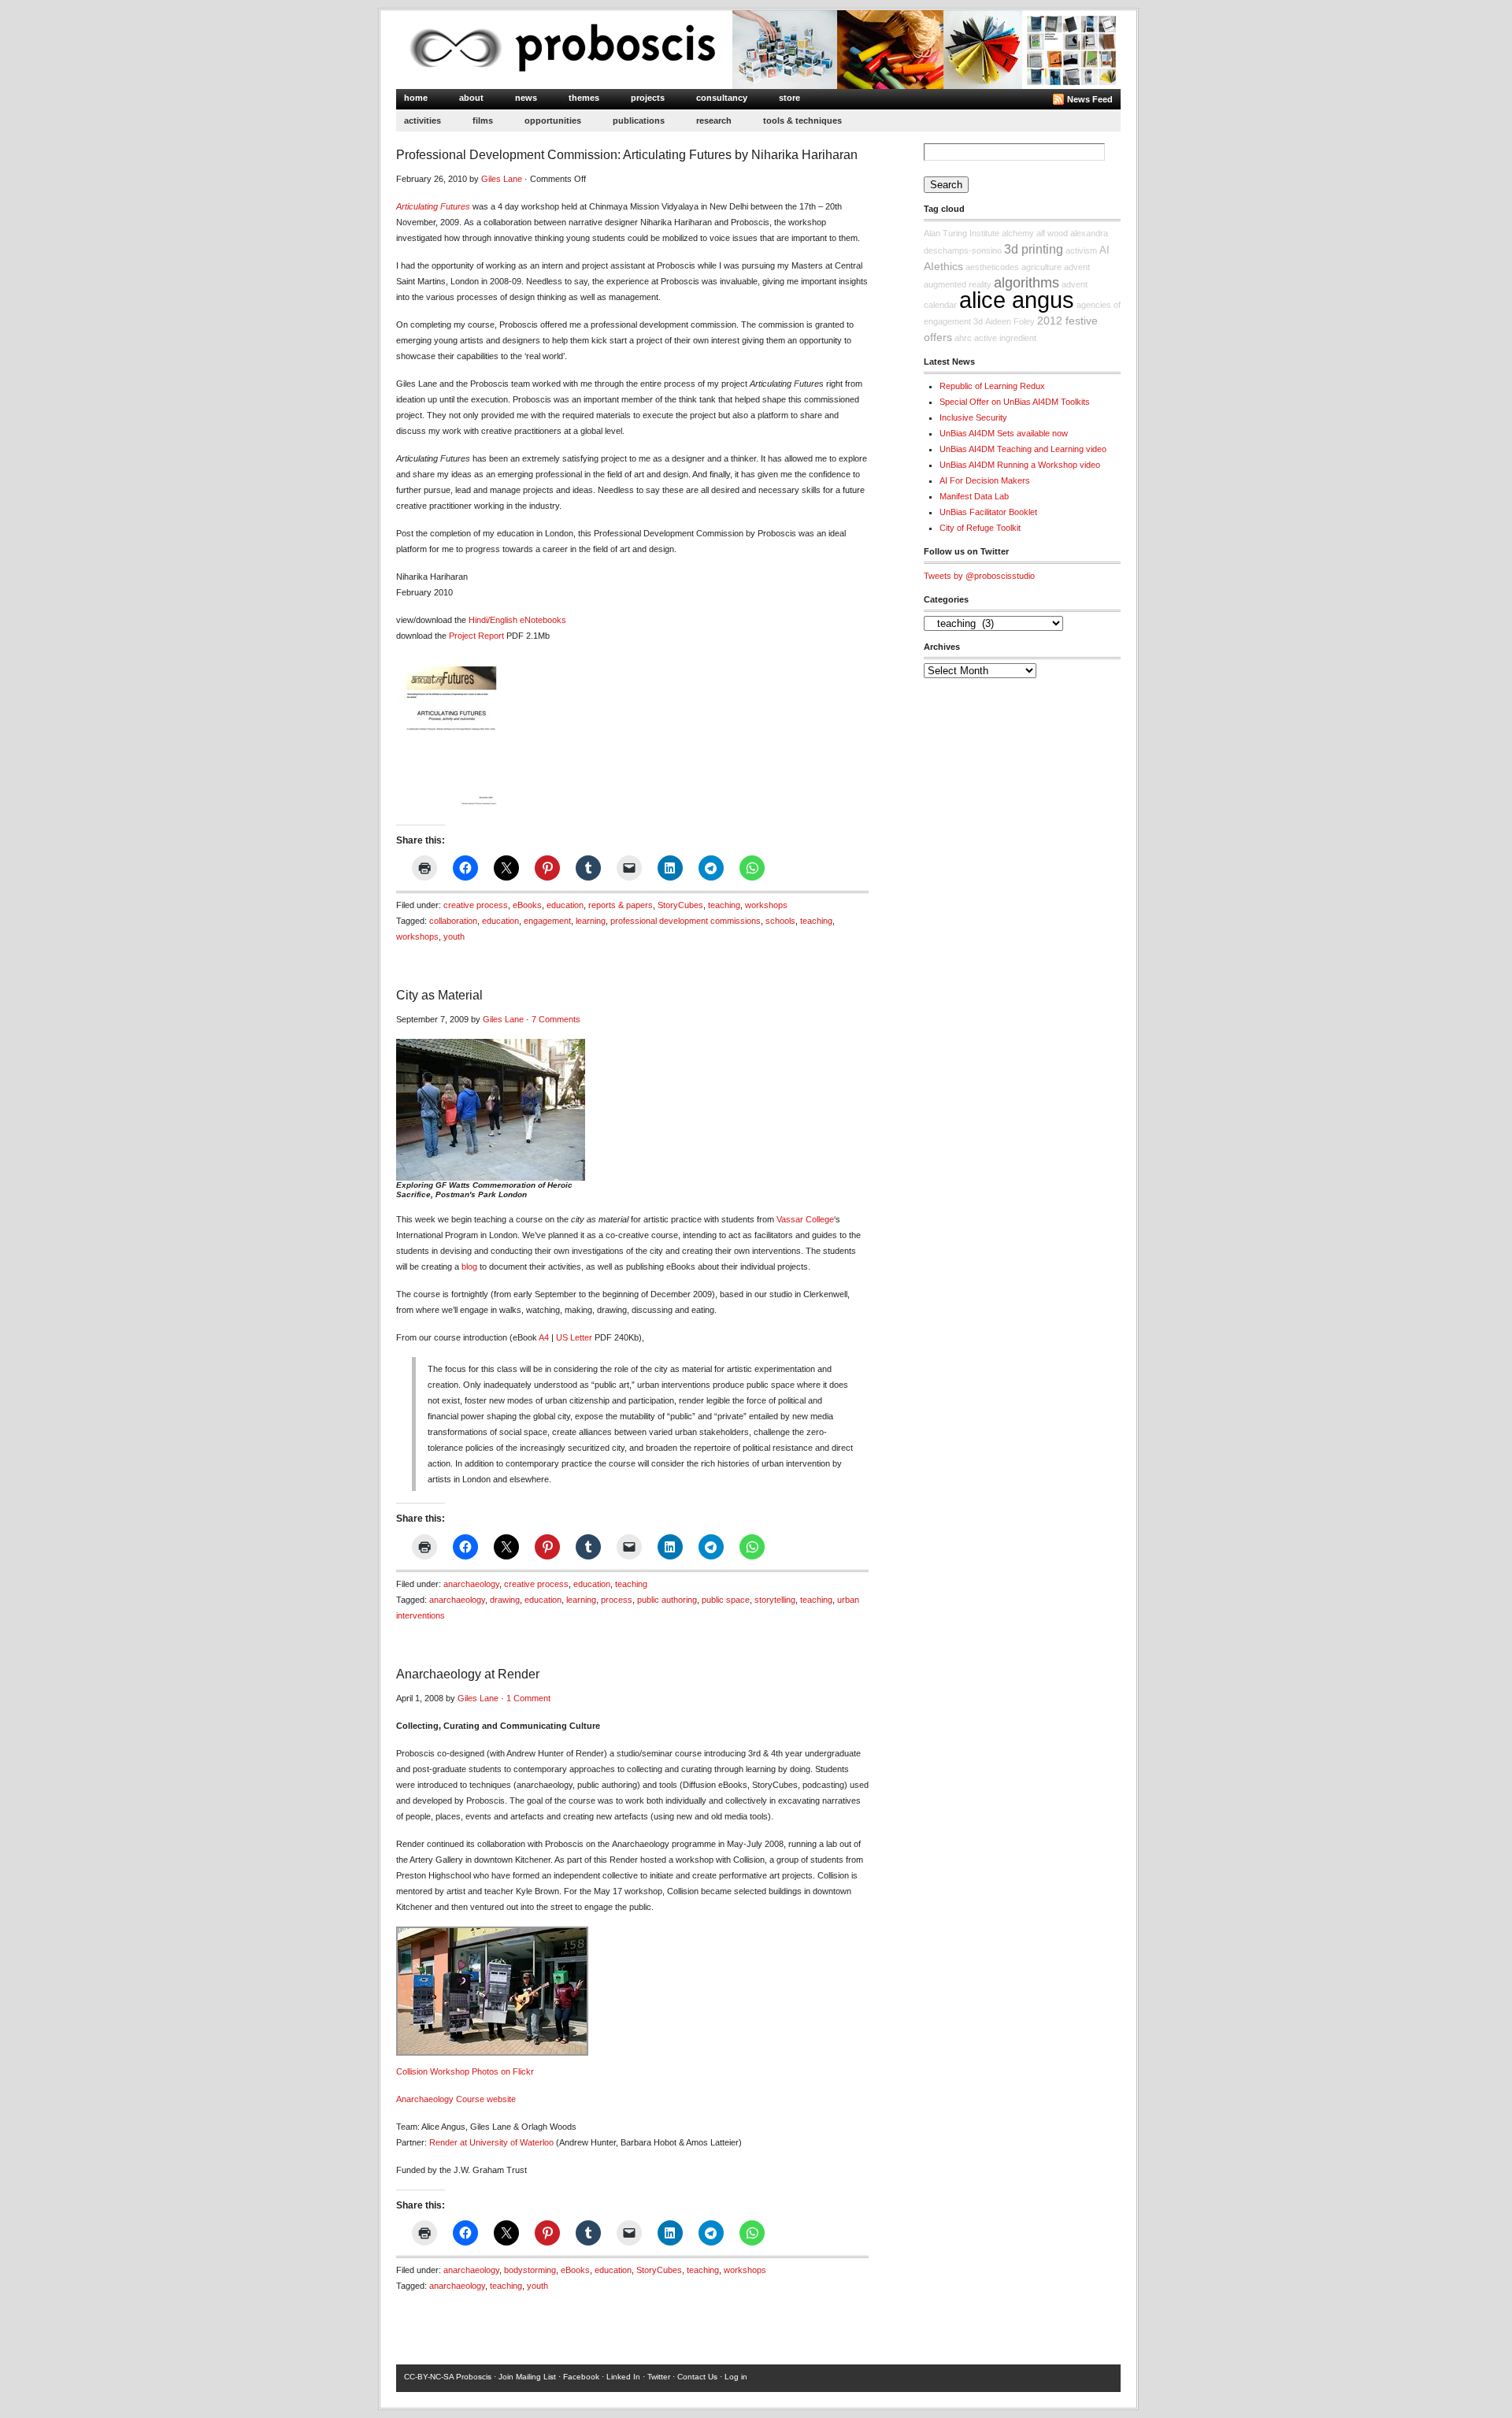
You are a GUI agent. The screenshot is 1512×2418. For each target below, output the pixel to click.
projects (648, 98)
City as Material (439, 995)
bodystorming (530, 2270)
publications (639, 121)
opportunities (553, 121)
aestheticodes (992, 267)
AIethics (943, 266)
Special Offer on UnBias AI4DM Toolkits (1015, 402)
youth (454, 936)
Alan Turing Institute (962, 233)
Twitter (659, 2377)
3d (978, 321)
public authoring (667, 1600)
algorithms (1027, 283)
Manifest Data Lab (974, 496)
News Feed (1090, 99)
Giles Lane (502, 179)
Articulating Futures (433, 206)
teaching (724, 905)
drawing (505, 1600)
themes (584, 98)
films (483, 121)
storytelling (775, 1600)
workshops (766, 905)
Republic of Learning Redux (992, 386)
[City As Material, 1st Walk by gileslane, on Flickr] (491, 1177)
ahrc (963, 338)
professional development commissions (686, 921)
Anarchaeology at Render (468, 1674)
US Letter (574, 1337)
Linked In (623, 2377)
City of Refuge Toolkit (980, 528)
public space (726, 1600)
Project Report (476, 636)
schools (780, 921)
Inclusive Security (973, 417)
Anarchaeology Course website (456, 2099)
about (471, 98)
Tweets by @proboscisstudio (979, 576)
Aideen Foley (1010, 321)
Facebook (581, 2377)
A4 (544, 1337)
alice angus (1017, 300)
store (789, 98)
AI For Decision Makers (985, 480)
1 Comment (528, 1698)
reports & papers (621, 905)
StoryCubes (680, 905)
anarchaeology (471, 1584)
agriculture (1041, 267)
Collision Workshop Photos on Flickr (465, 2071)
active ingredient (1005, 338)
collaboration (453, 921)
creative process (476, 905)
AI (1104, 250)
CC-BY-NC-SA (429, 2377)
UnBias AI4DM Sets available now (1004, 433)
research (714, 121)
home (416, 98)
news (526, 98)
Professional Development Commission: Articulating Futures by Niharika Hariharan (627, 155)
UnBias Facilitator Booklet (988, 512)
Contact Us (697, 2377)
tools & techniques (802, 121)
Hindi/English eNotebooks (517, 620)
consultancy (722, 98)
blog (469, 1266)
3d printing (1034, 249)
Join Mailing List (527, 2377)
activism (1081, 250)
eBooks (527, 905)
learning (591, 921)
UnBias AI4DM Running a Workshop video (1020, 465)
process (617, 1600)
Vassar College (805, 1219)
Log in (736, 2377)
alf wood (1052, 233)
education (565, 905)
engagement (547, 921)
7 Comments (556, 1019)
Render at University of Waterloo (491, 2142)
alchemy (1018, 233)
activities (422, 121)
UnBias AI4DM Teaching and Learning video (1023, 449)
